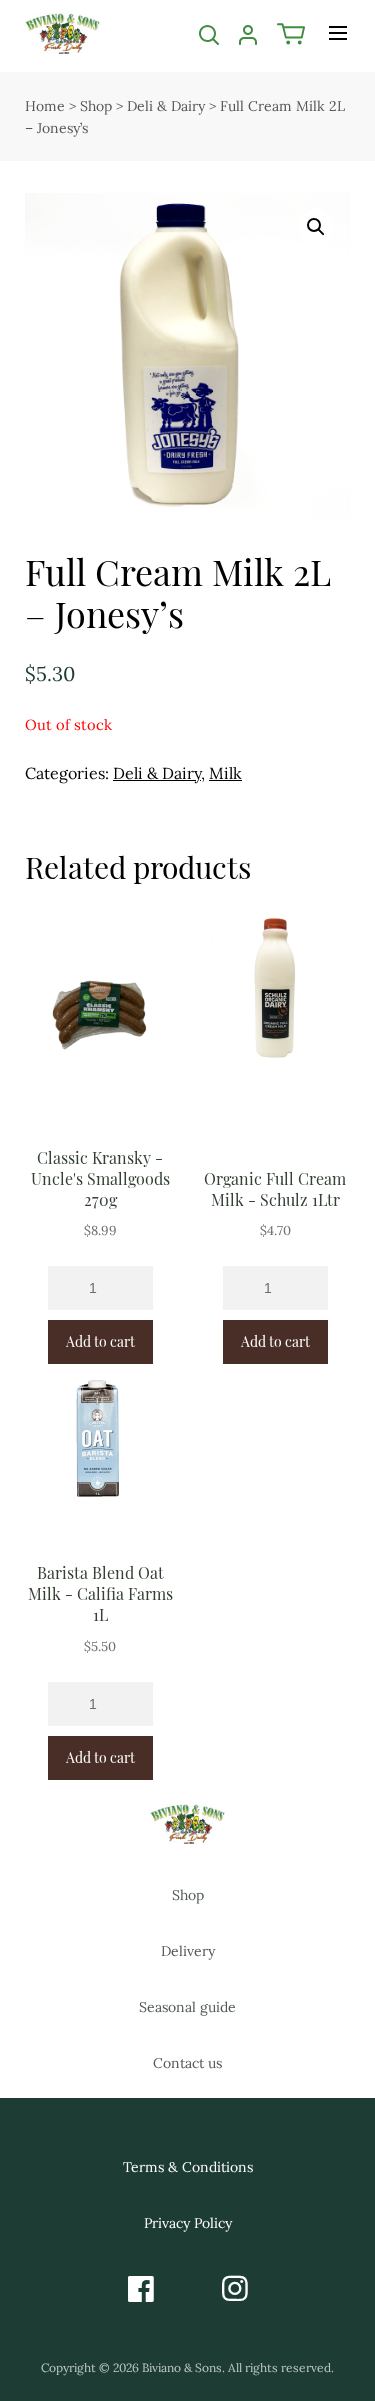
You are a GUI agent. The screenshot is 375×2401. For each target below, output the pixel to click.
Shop (96, 106)
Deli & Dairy (166, 106)
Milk (225, 773)
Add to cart (100, 1341)
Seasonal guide (187, 2007)
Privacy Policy (188, 2223)
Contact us (187, 2063)
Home (45, 106)
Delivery (188, 1951)
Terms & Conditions (188, 2167)
